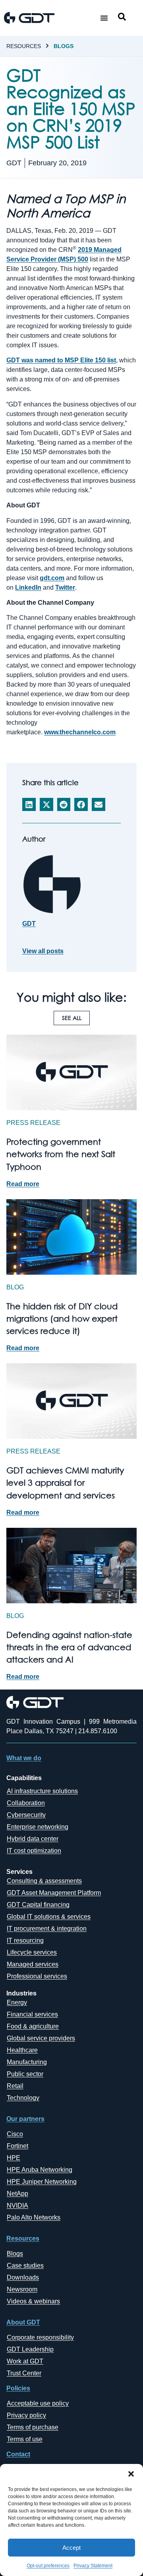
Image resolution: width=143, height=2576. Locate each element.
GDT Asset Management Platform (54, 1893)
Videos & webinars (33, 2301)
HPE (14, 2158)
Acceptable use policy (38, 2403)
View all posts (43, 951)
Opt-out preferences (48, 2566)
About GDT (23, 2322)
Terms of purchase (33, 2427)
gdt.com (52, 578)
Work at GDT (25, 2361)
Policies (18, 2388)
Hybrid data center (33, 1839)
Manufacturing (27, 2062)
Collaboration (26, 1803)
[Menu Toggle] (104, 18)
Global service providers (41, 2038)
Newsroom (22, 2289)
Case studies (25, 2265)
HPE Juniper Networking (42, 2182)
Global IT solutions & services (49, 1917)
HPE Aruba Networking (40, 2170)
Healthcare (22, 2050)
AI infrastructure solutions (42, 1791)
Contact (18, 2454)
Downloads (23, 2277)
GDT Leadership (30, 2349)
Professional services (37, 1976)
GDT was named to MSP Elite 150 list (61, 360)
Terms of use (25, 2439)
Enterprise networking (38, 1827)
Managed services (33, 1964)
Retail (15, 2086)
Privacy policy (26, 2415)
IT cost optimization (34, 1851)
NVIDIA (17, 2205)
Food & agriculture (33, 2026)
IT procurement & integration (47, 1929)
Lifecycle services (32, 1952)
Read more (23, 1184)
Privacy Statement (93, 2566)
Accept (71, 2548)
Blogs (64, 46)
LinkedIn (28, 587)
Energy (17, 2002)
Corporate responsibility (40, 2337)
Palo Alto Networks (34, 2217)
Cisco (15, 2134)
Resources (24, 46)
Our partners (25, 2119)
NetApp (17, 2194)
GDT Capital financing (38, 1905)
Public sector (25, 2074)
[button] (131, 2474)
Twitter (65, 587)
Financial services (32, 2014)
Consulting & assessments (44, 1881)
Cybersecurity (26, 1815)
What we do (24, 1758)
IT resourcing (25, 1940)
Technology (23, 2098)
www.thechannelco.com (80, 732)
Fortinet (17, 2146)
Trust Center (24, 2373)
